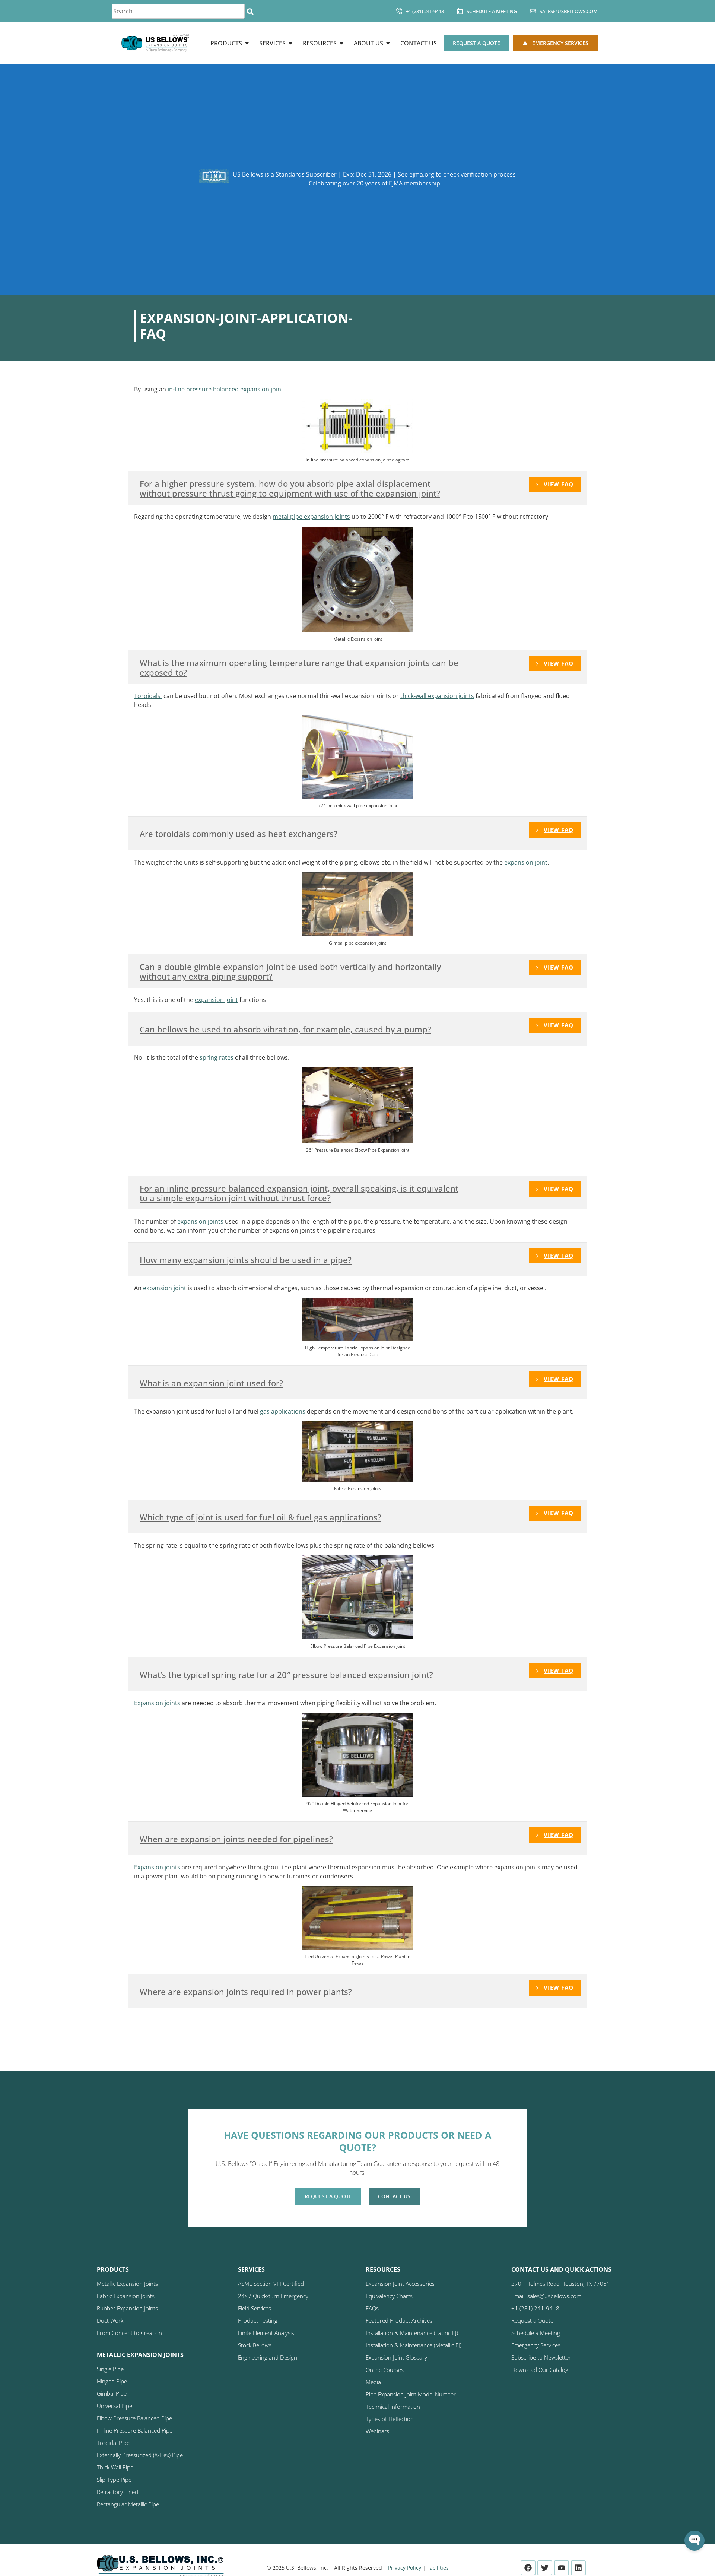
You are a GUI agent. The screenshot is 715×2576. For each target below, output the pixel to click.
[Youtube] (562, 2568)
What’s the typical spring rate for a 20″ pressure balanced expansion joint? (286, 1675)
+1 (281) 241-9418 (425, 11)
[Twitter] (545, 2568)
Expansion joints (157, 1703)
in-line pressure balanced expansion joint (225, 389)
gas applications (283, 1411)
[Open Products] (247, 43)
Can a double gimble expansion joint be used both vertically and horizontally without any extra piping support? (290, 972)
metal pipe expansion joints (311, 517)
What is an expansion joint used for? (211, 1383)
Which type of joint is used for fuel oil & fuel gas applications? (260, 1517)
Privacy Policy (405, 2568)
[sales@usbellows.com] (533, 11)
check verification (468, 174)
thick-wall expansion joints (437, 696)
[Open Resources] (341, 43)
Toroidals (148, 696)
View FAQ (559, 484)
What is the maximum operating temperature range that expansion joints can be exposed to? (299, 668)
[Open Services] (290, 43)
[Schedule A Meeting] (460, 11)
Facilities (438, 2568)
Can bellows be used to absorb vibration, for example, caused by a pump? (285, 1029)
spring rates (217, 1057)
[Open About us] (388, 43)
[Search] (250, 11)
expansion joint (526, 862)
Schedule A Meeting (492, 11)
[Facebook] (528, 2568)
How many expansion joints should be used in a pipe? (246, 1260)
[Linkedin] (578, 2568)
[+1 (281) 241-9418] (399, 11)
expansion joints (200, 1221)
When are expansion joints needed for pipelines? (236, 1839)
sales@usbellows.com (569, 11)
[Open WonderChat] (695, 2541)
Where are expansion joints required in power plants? (246, 1992)
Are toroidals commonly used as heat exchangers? (239, 834)
